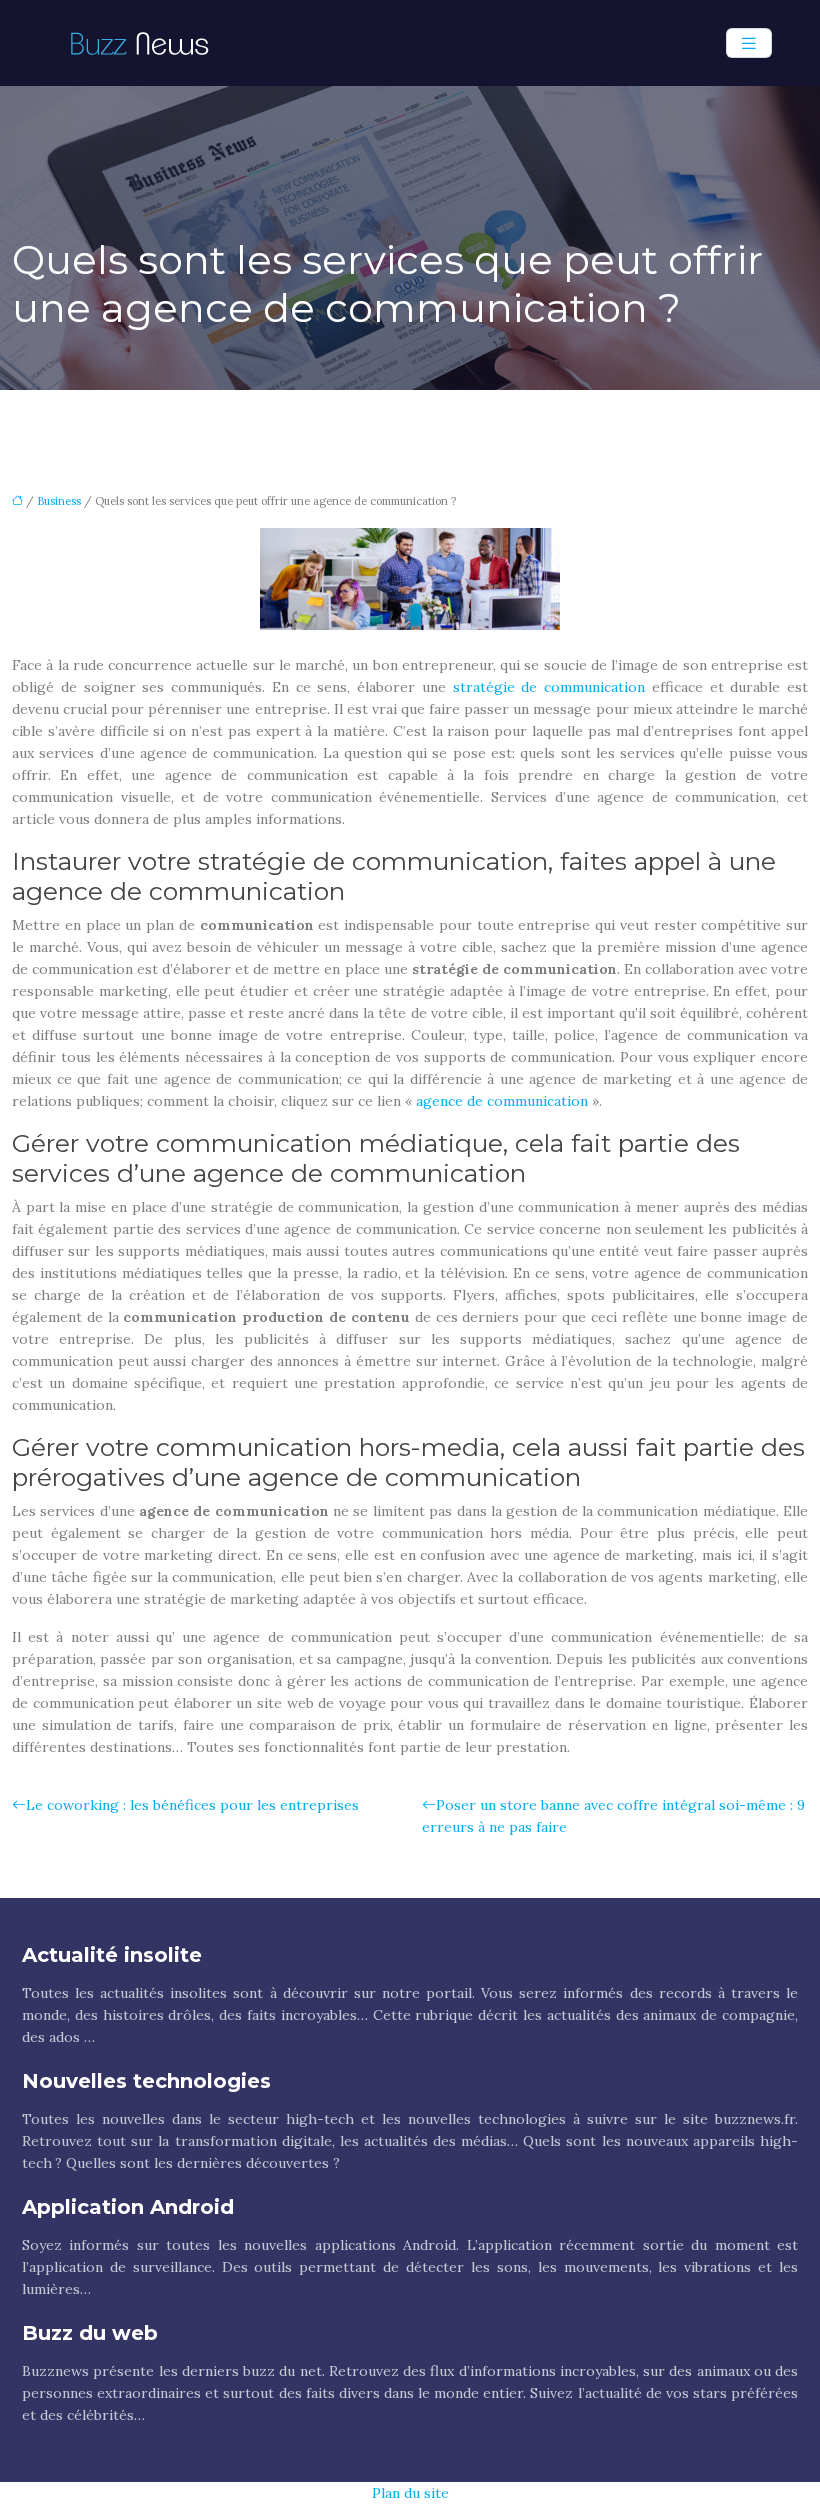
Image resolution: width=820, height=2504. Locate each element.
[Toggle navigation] (749, 43)
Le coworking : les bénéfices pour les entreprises (192, 1805)
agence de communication (502, 1101)
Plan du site (410, 2493)
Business (59, 501)
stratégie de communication (549, 687)
